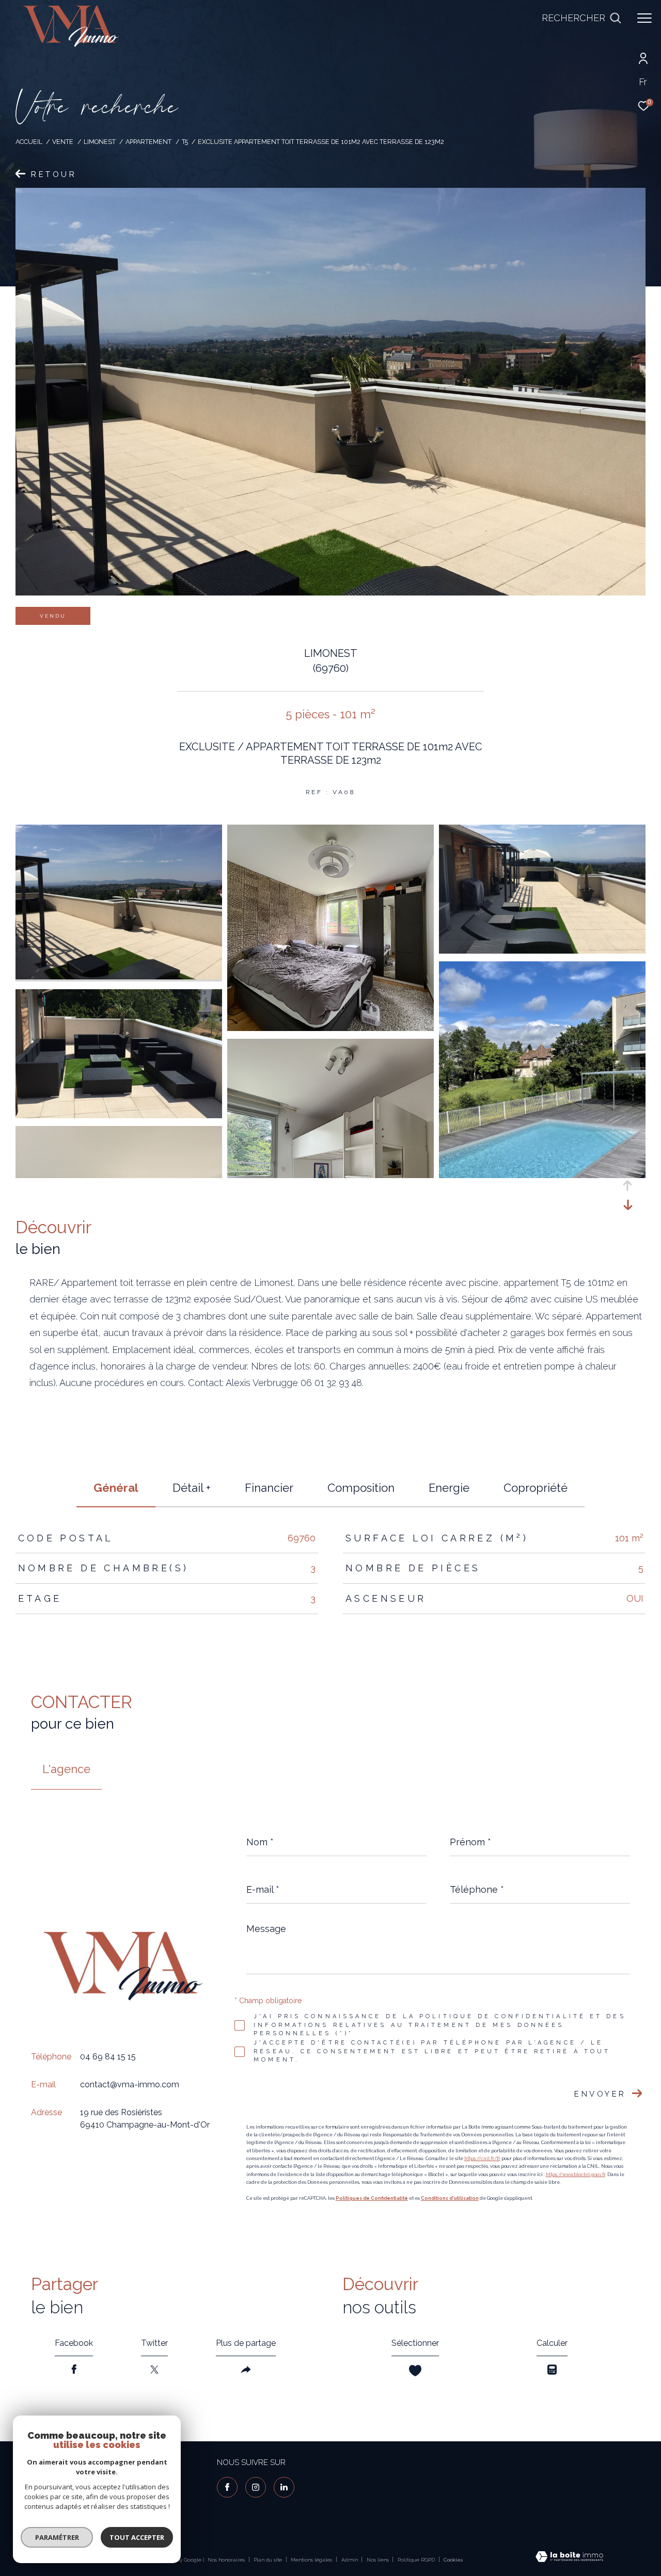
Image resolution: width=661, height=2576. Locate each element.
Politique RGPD (416, 2560)
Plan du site (269, 2560)
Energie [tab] (449, 1488)
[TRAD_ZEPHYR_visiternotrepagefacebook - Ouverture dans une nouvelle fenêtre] (227, 2487)
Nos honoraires (226, 2560)
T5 (185, 142)
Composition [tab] (361, 1488)
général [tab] (116, 1488)
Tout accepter (137, 2537)
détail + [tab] (192, 1488)
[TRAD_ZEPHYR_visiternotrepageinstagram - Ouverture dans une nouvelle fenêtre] (256, 2487)
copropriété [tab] (536, 1488)
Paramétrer (57, 2537)
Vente (63, 142)
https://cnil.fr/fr (482, 2159)
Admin (350, 2560)
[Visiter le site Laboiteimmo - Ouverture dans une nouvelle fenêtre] (569, 2558)
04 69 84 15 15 (108, 2057)
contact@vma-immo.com (130, 2084)
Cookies (453, 2560)
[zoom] (119, 977)
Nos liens (379, 2560)
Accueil (29, 142)
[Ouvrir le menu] (644, 18)
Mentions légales (312, 2560)
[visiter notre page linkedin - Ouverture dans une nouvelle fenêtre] (284, 2487)
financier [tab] (269, 1488)
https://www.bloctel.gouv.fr (576, 2175)
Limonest (100, 142)
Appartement (148, 142)
